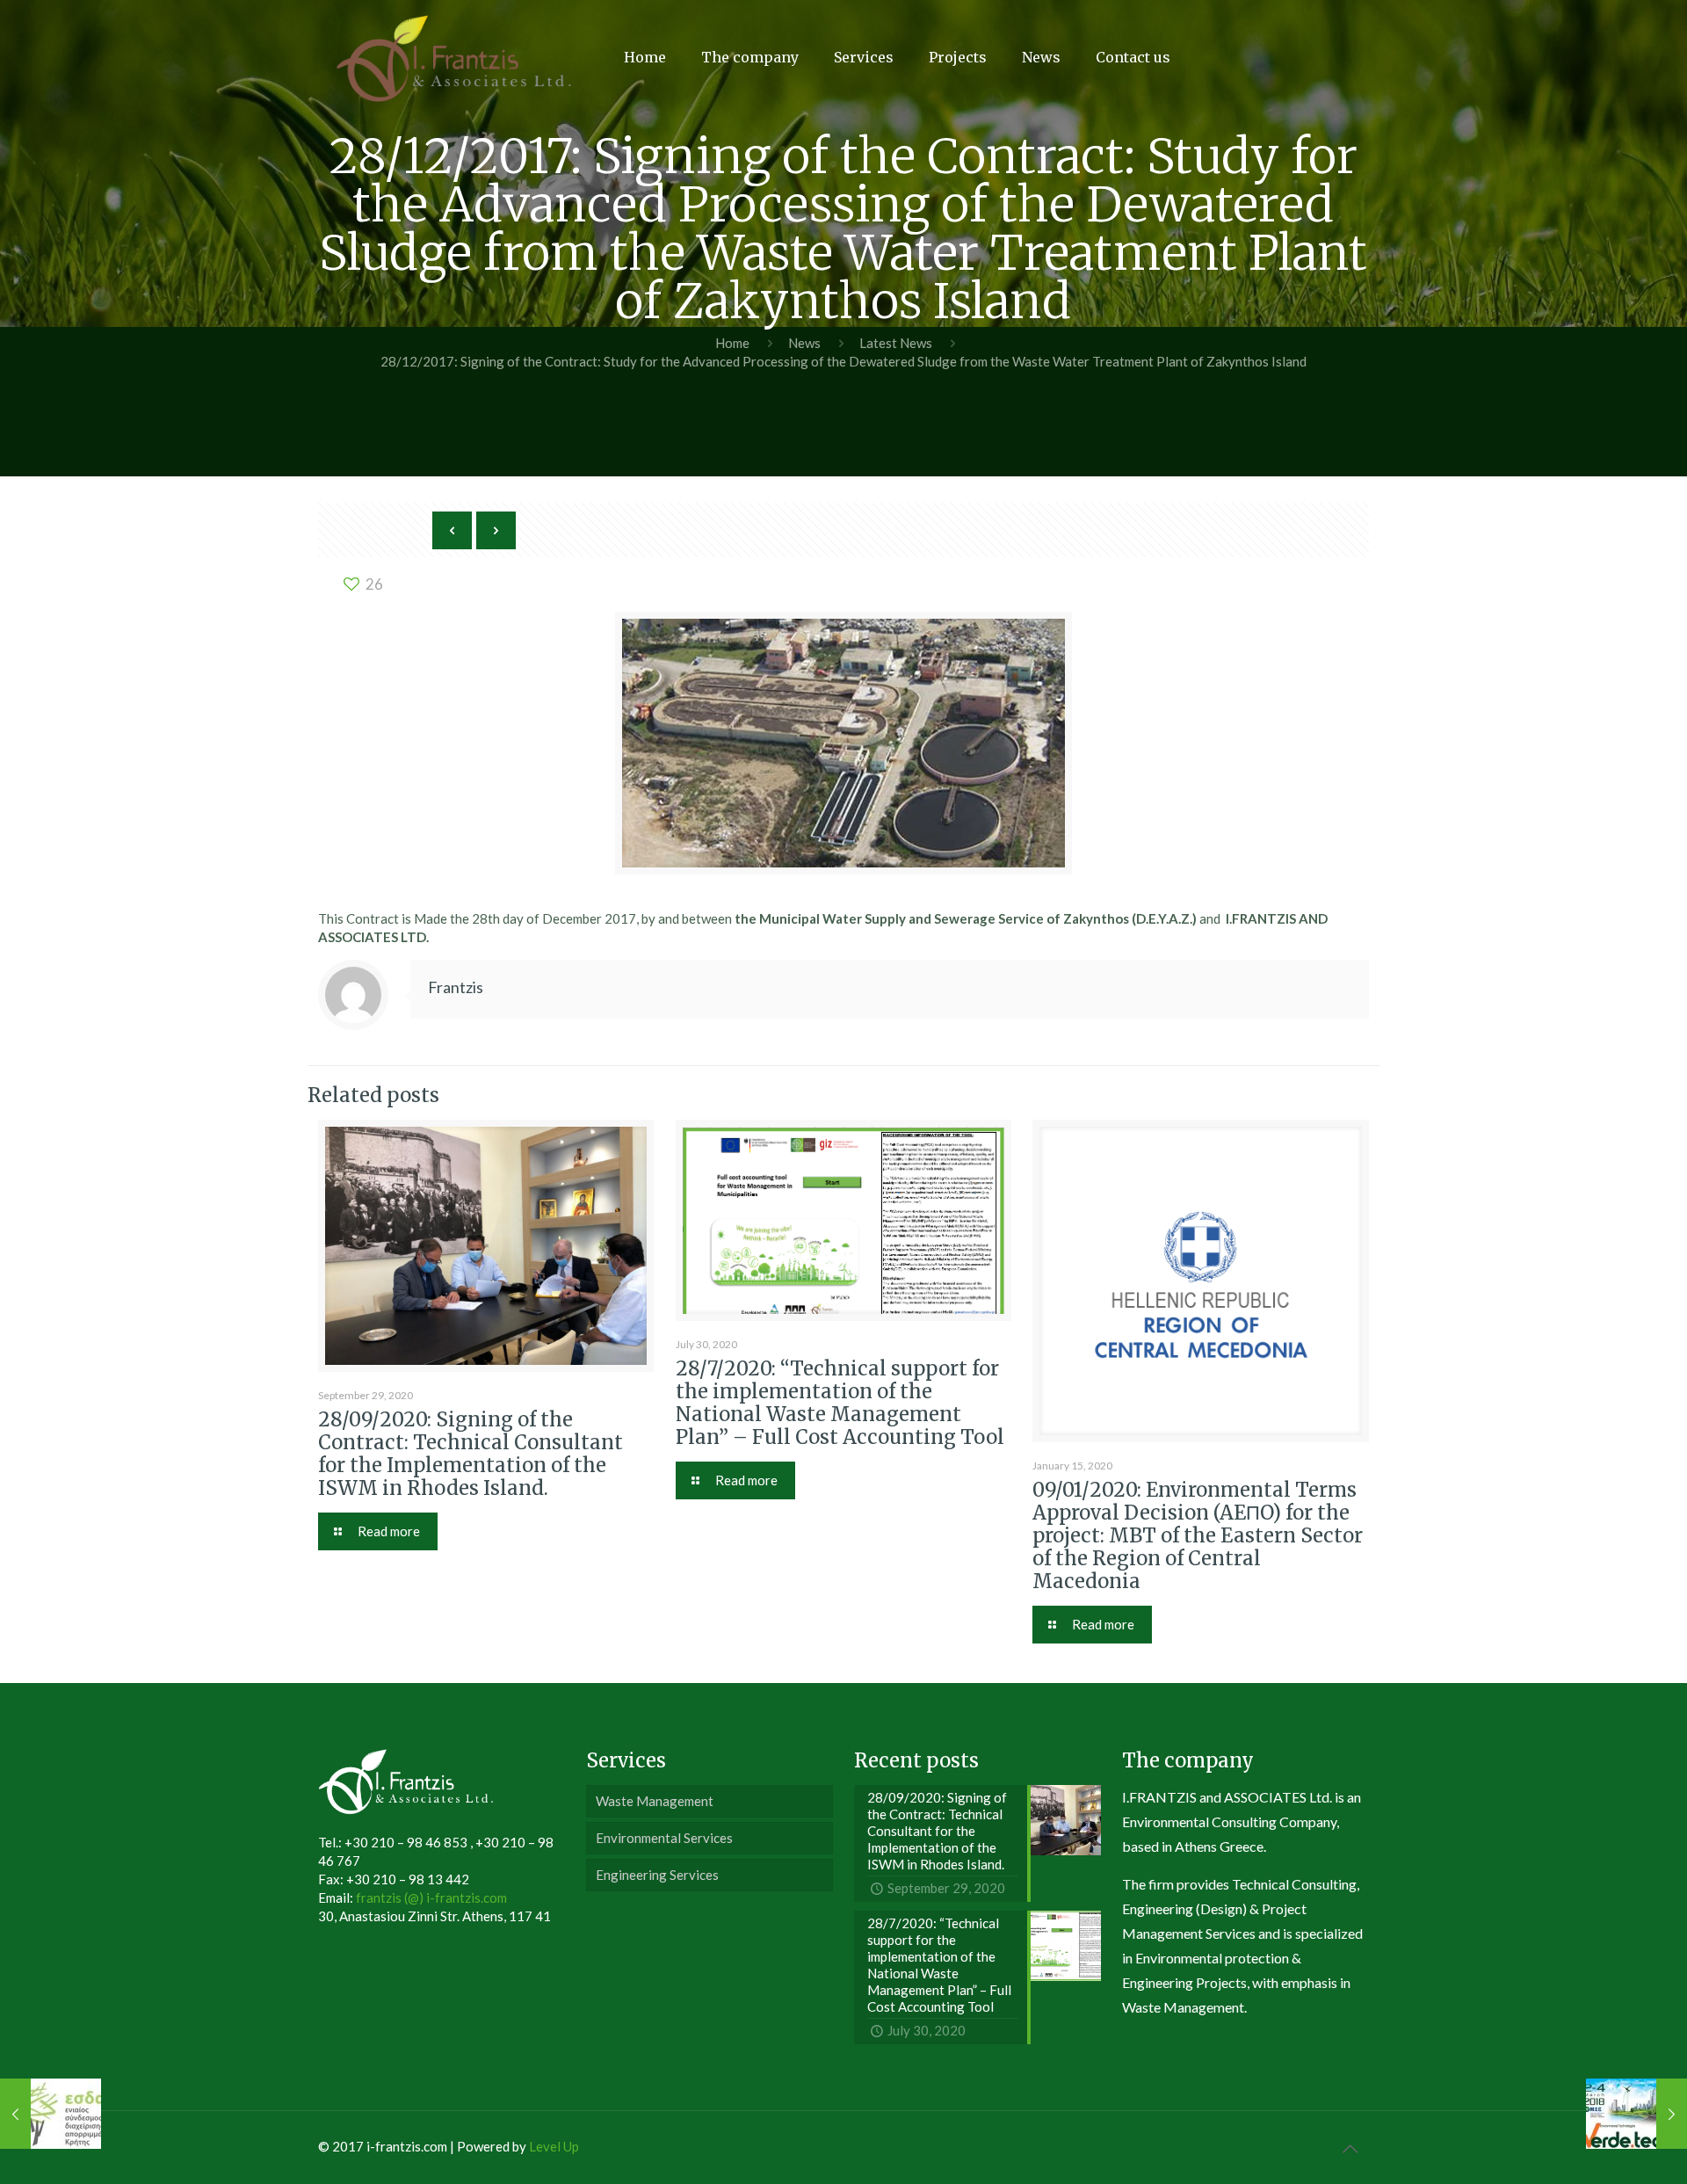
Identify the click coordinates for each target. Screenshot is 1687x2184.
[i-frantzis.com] (454, 57)
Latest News (896, 343)
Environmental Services (664, 1838)
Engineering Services (657, 1875)
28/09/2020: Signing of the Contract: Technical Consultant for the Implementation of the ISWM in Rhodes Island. (471, 1454)
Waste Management (655, 1801)
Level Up (554, 2146)
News (804, 343)
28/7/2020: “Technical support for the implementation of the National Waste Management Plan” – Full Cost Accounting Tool (840, 1403)
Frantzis (456, 987)
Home (732, 343)
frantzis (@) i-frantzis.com (431, 1897)
